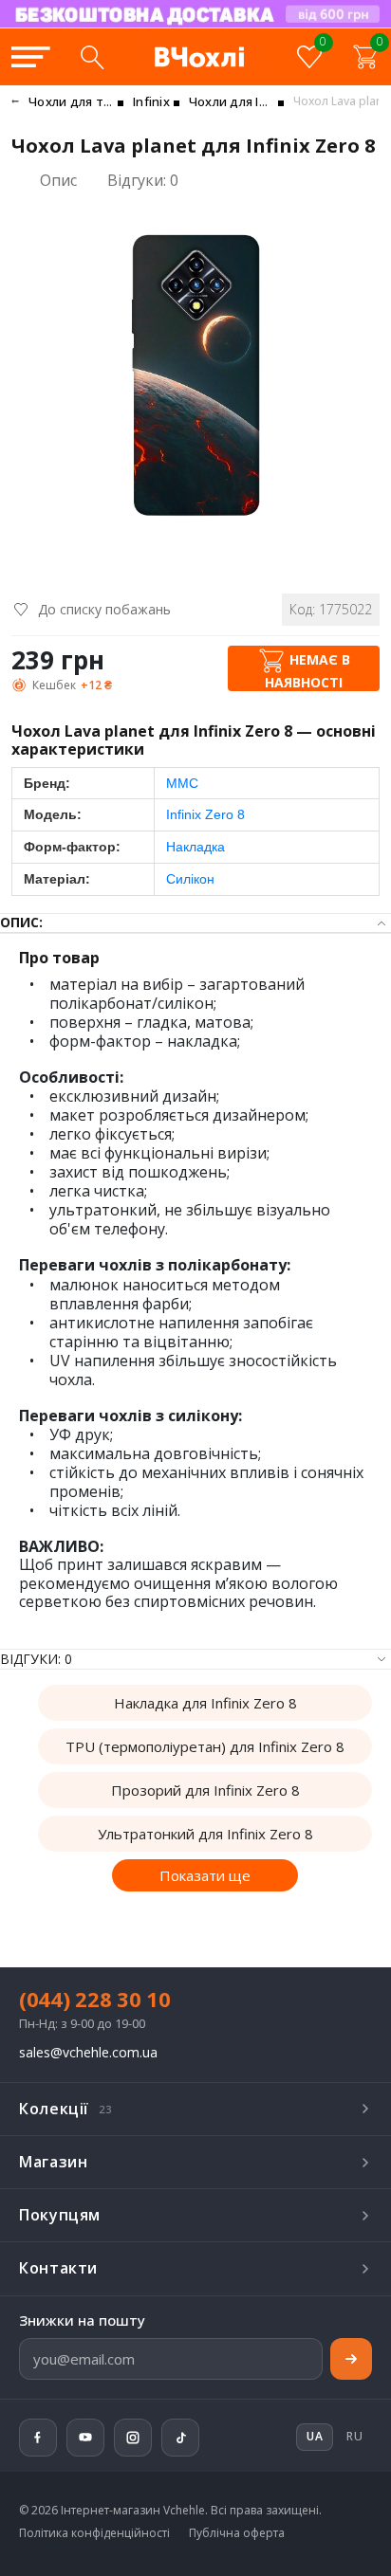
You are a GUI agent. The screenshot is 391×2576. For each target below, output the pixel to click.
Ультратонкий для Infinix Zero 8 (205, 1834)
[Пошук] (92, 57)
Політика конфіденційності (94, 2533)
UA (238, 27)
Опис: (21, 923)
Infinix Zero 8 (205, 814)
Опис (58, 180)
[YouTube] (85, 2438)
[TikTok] (180, 2438)
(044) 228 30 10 (95, 1999)
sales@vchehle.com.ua (88, 2053)
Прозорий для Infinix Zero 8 (205, 1790)
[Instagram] (133, 2438)
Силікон (190, 879)
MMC (182, 783)
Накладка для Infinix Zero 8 (205, 1703)
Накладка (195, 847)
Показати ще (205, 1875)
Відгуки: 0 (143, 181)
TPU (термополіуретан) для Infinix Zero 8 (205, 1746)
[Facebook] (38, 2438)
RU (354, 2436)
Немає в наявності (307, 670)
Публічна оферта (237, 2533)
